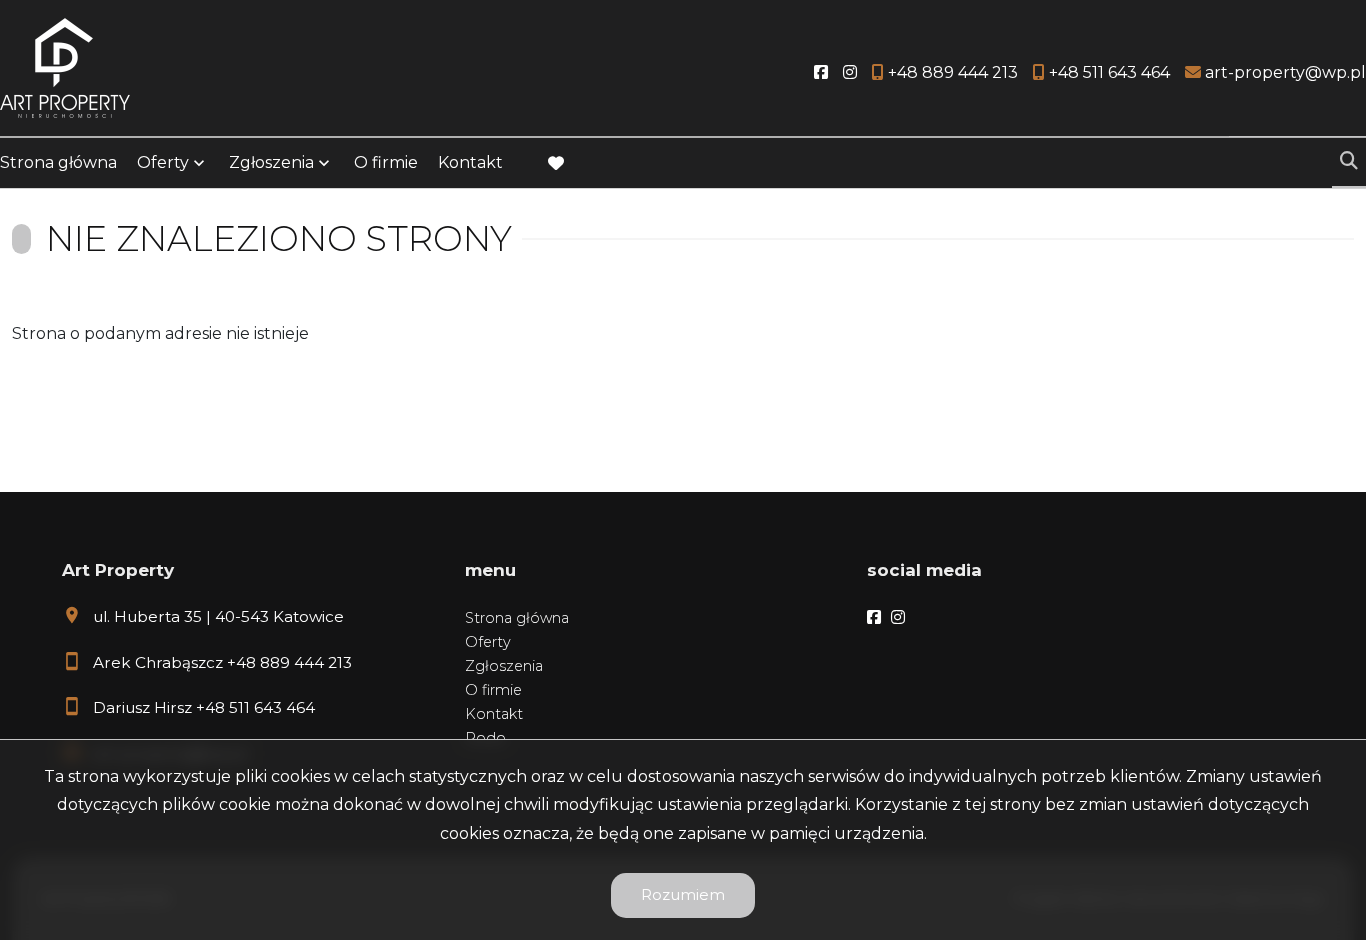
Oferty (163, 162)
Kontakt (470, 162)
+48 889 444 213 (289, 662)
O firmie (386, 162)
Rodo (485, 738)
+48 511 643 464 (255, 707)
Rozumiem (683, 894)
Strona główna (58, 162)
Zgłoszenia (504, 666)
